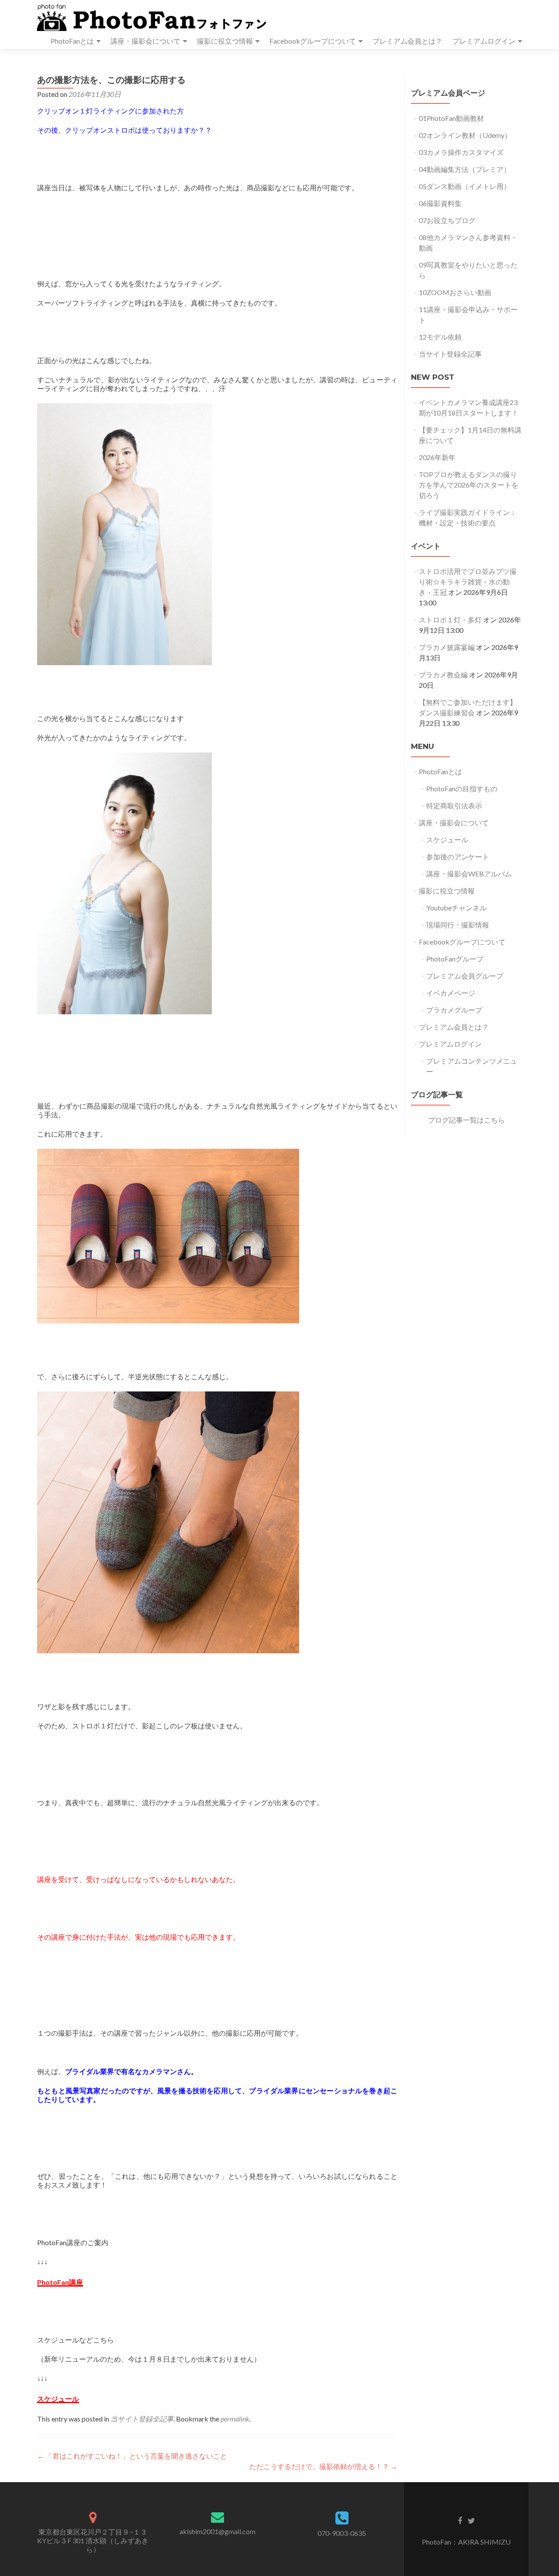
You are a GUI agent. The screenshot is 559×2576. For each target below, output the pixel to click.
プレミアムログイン (484, 41)
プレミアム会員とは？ (407, 41)
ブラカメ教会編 (443, 675)
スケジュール (58, 2399)
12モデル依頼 (440, 337)
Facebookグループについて (313, 41)
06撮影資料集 (440, 203)
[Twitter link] (471, 2520)
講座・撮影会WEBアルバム (469, 874)
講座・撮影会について (145, 41)
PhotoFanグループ (455, 959)
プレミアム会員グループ (465, 976)
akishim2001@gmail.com (217, 2531)
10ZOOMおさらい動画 (455, 292)
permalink (235, 2419)
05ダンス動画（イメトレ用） (465, 186)
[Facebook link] (460, 2520)
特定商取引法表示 (454, 805)
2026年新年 (437, 457)
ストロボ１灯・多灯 (450, 620)
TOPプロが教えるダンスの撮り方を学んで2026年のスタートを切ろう (469, 485)
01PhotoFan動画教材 (451, 118)
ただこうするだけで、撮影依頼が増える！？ (323, 2466)
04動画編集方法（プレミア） (465, 169)
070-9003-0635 (342, 2533)
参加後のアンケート (458, 857)
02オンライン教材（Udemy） (465, 135)
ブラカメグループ (454, 1010)
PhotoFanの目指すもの (462, 788)
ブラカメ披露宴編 (447, 647)
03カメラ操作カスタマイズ (461, 152)
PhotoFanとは (72, 41)
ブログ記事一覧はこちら (466, 1120)
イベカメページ (451, 993)
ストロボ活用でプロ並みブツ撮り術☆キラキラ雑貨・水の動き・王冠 (468, 582)
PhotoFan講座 (60, 2282)
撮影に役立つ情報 (225, 41)
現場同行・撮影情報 (458, 925)
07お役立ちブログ (447, 220)
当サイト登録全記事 (142, 2419)
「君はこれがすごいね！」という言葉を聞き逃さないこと (132, 2456)
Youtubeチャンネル (456, 908)
